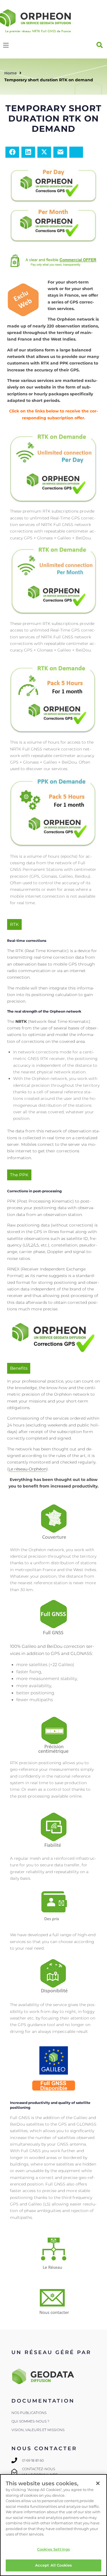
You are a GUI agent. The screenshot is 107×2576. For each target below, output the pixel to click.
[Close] (98, 2483)
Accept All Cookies (53, 2565)
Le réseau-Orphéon (28, 1469)
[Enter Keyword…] (100, 45)
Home (11, 73)
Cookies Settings (53, 2549)
